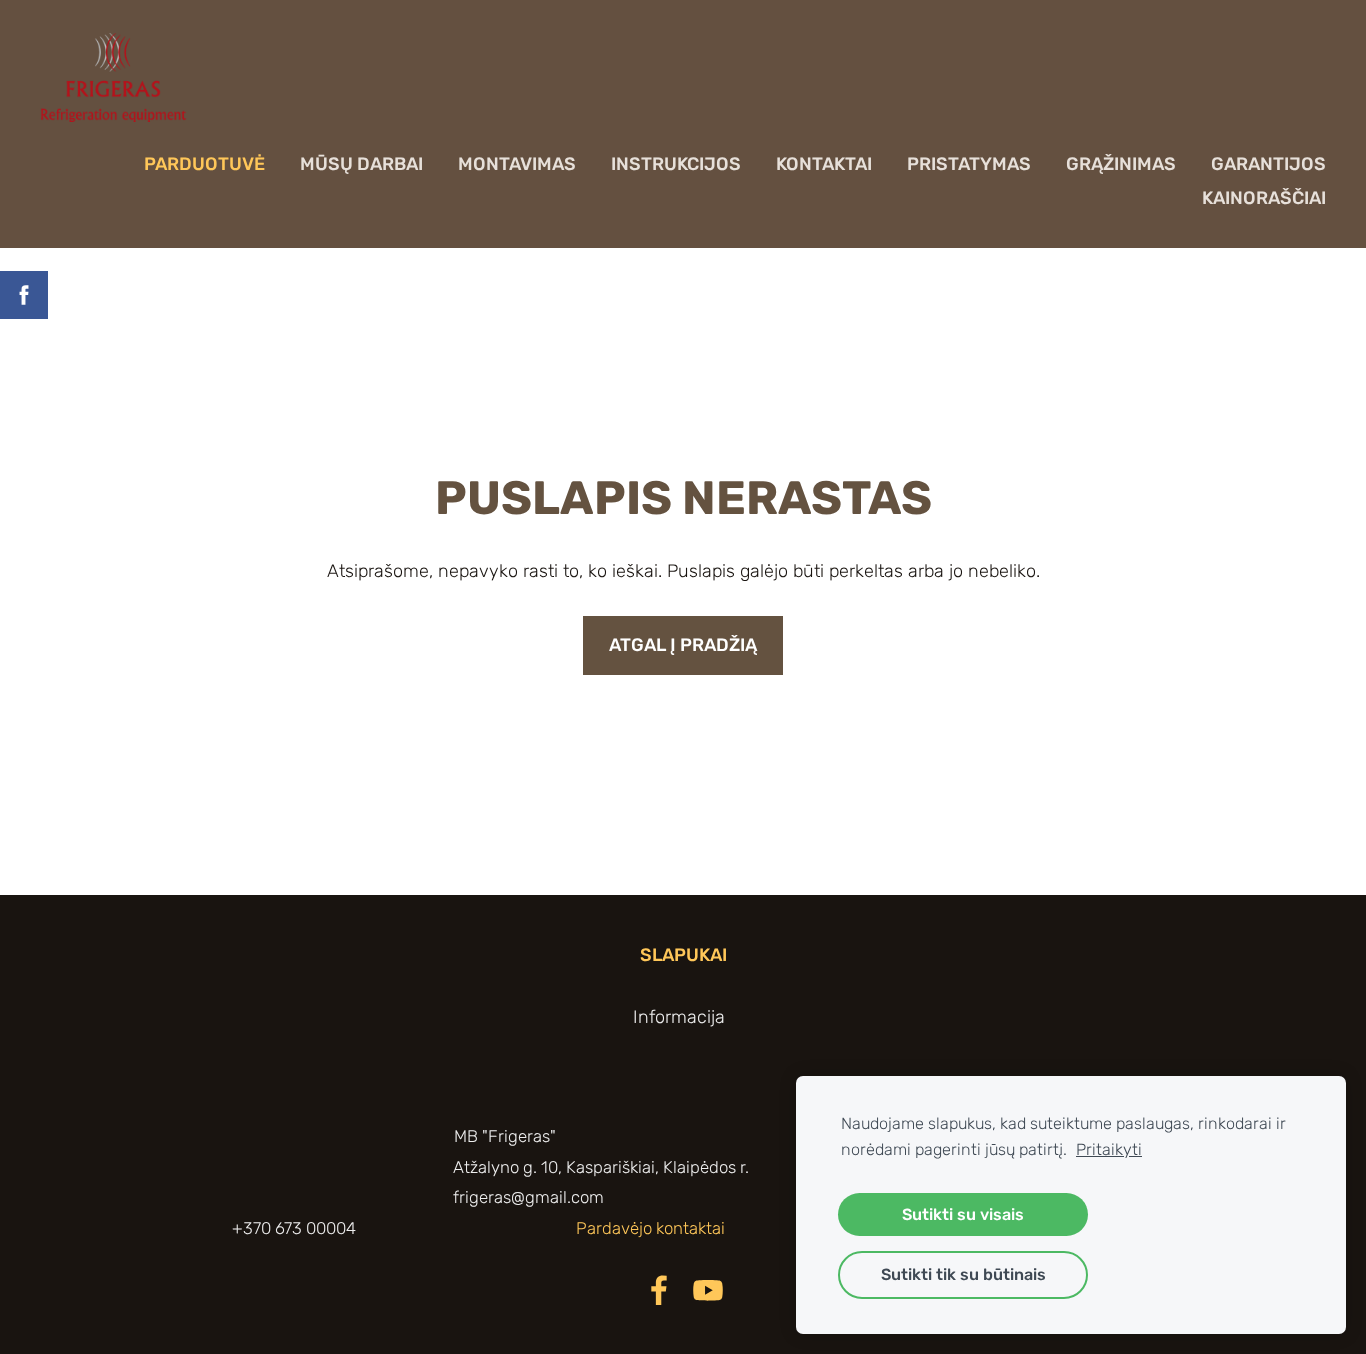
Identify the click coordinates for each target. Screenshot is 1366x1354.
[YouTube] (708, 1290)
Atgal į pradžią (683, 645)
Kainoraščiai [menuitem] (1264, 198)
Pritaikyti (1109, 1149)
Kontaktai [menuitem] (824, 164)
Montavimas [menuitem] (517, 164)
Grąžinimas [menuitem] (1121, 164)
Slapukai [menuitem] (683, 955)
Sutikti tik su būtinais (963, 1274)
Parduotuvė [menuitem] (204, 164)
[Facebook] (659, 1290)
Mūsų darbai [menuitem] (361, 164)
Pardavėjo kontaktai (652, 1228)
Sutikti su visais (963, 1214)
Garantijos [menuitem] (1268, 164)
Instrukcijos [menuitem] (676, 164)
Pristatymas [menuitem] (969, 164)
